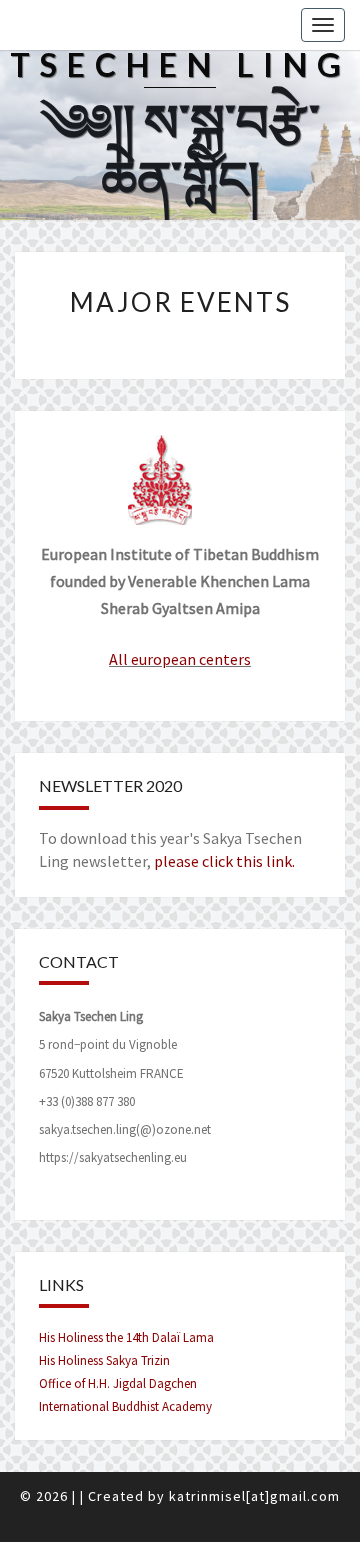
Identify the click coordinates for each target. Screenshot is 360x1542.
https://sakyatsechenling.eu (113, 1157)
